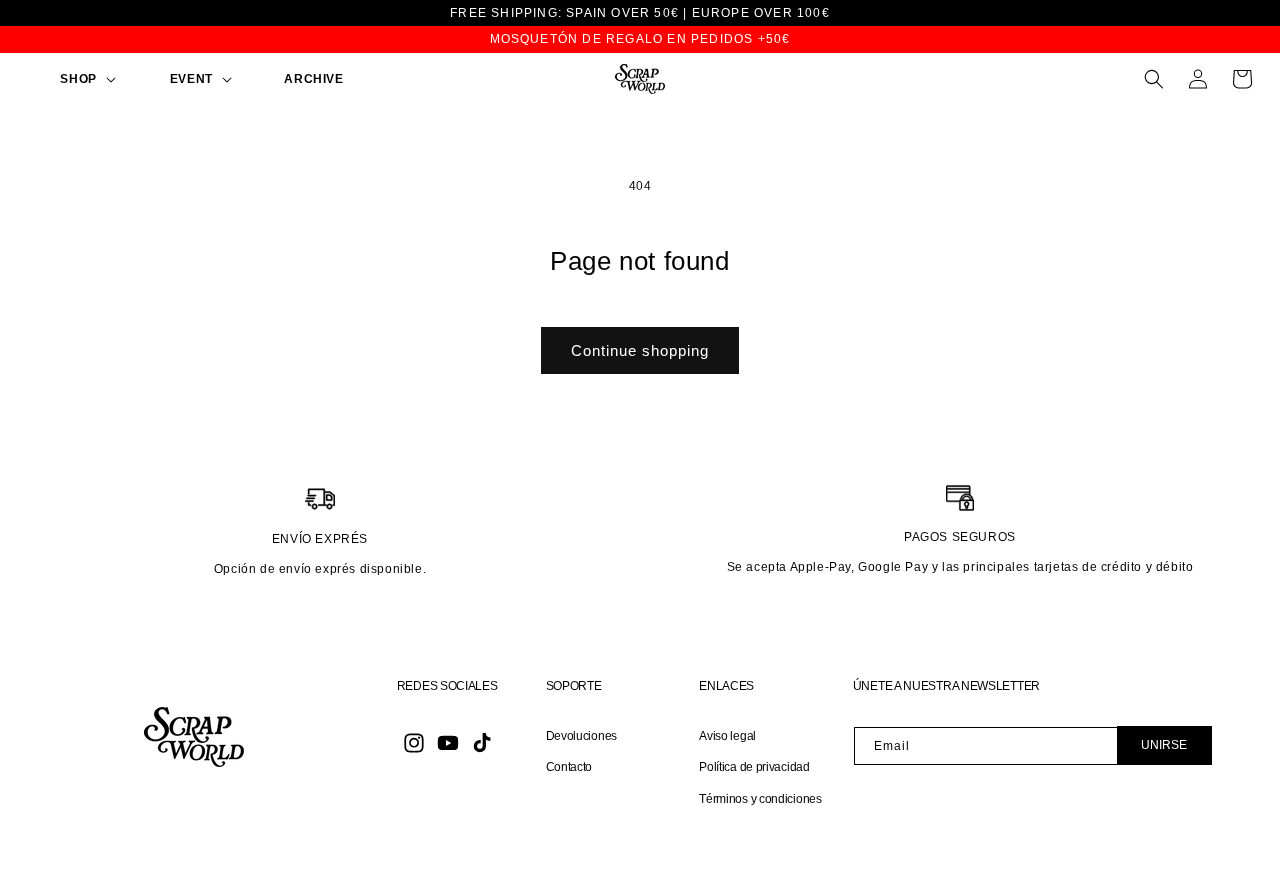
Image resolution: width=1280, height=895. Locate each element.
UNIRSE (1164, 745)
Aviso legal (727, 736)
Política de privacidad (754, 767)
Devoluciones (581, 736)
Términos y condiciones (760, 799)
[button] (66, 80)
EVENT (191, 79)
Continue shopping (640, 350)
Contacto (569, 767)
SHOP (78, 79)
